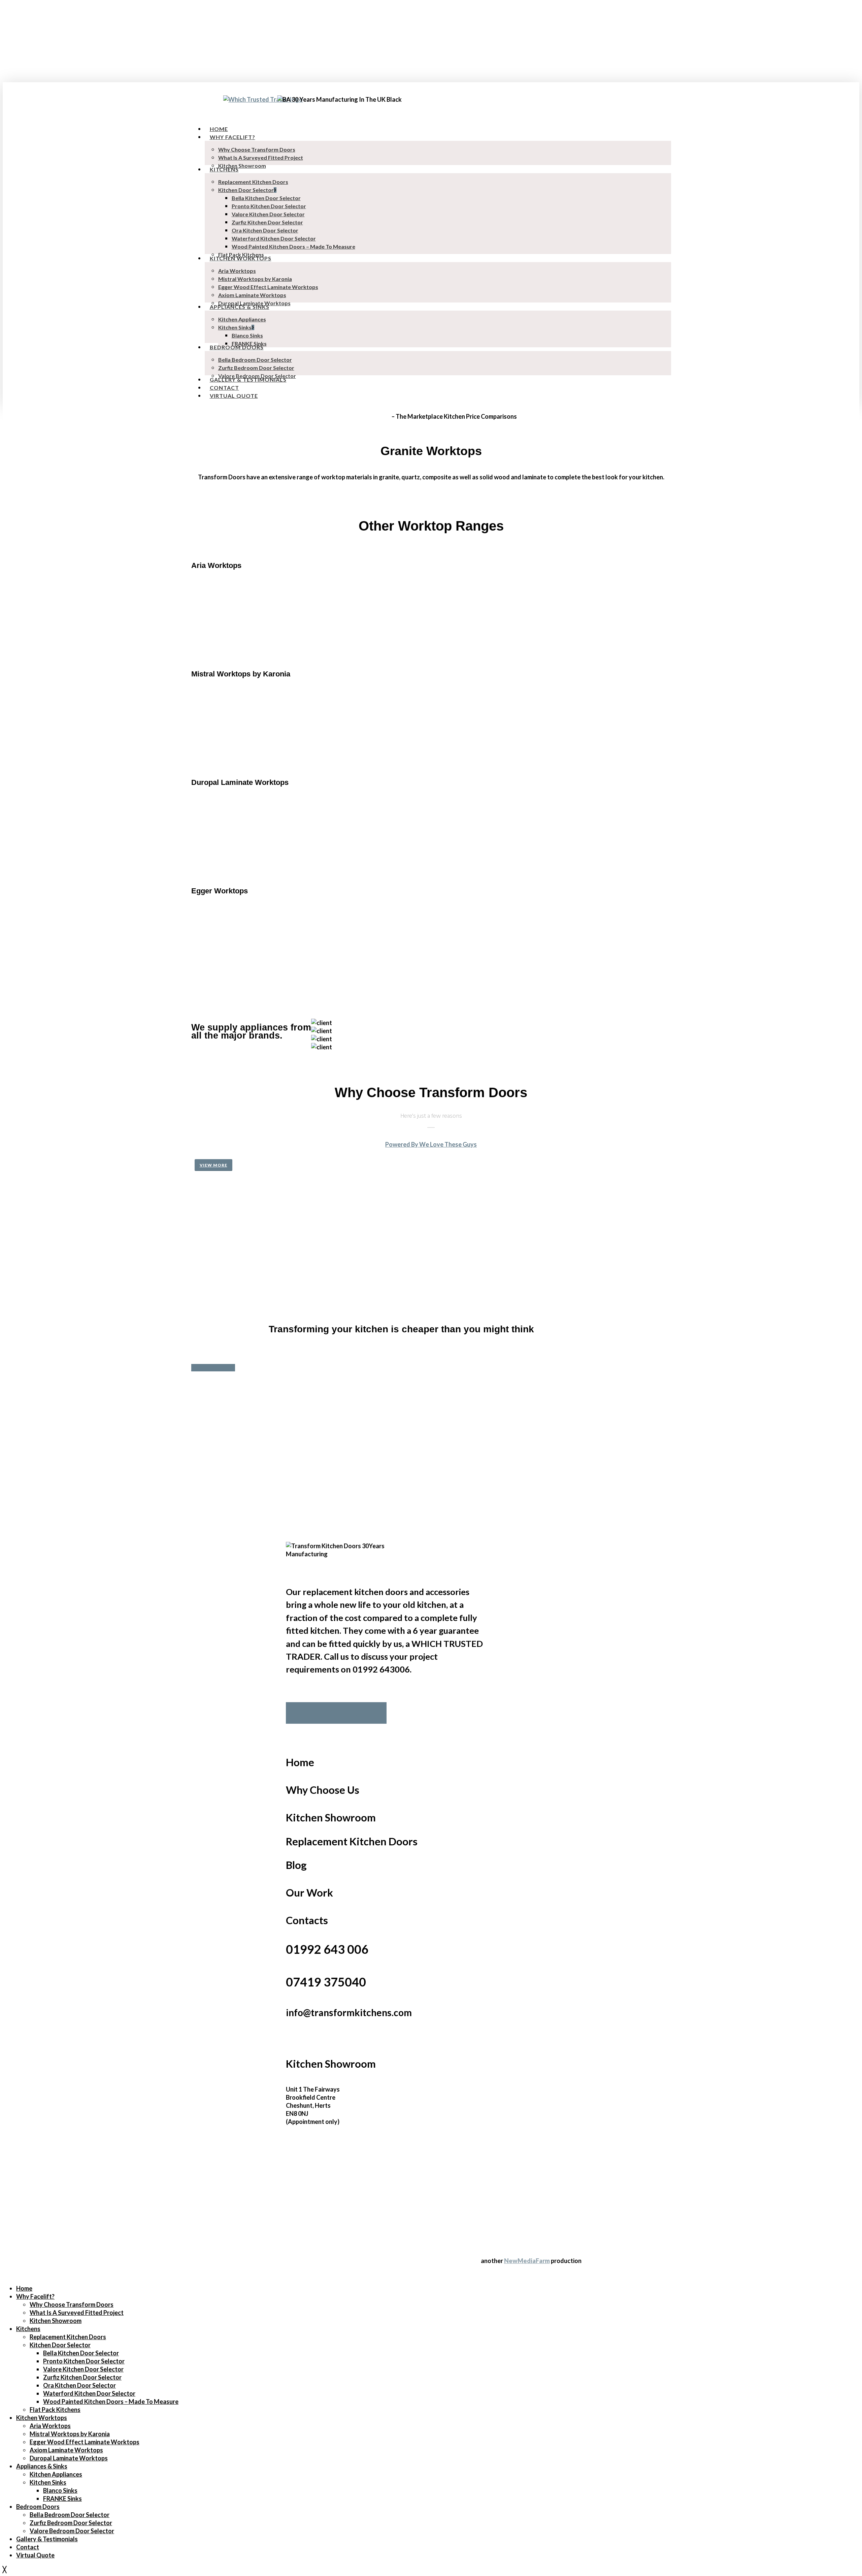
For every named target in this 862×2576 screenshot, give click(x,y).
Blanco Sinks (60, 2490)
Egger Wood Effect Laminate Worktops (85, 2442)
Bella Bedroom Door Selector (70, 2515)
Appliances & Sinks (42, 2466)
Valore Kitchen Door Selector (83, 2369)
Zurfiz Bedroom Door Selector (71, 2523)
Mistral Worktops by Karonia (70, 2434)
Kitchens (28, 2329)
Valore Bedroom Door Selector (72, 2531)
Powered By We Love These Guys (431, 1144)
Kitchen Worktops (42, 2418)
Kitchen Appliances (56, 2474)
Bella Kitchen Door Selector (81, 2353)
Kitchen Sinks (48, 2482)
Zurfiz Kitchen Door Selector (82, 2377)
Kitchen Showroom (331, 1818)
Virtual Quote (35, 2555)
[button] (213, 1165)
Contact (28, 2547)
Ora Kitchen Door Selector (79, 2385)
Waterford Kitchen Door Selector (89, 2393)
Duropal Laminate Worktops (69, 2458)
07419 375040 (326, 1982)
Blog (296, 1865)
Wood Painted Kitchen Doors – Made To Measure (111, 2402)
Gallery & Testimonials (47, 2539)
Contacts (307, 1920)
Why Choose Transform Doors (72, 2304)
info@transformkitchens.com (349, 2012)
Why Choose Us (323, 1790)
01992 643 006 (327, 1949)
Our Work (309, 1893)
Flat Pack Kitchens (55, 2410)
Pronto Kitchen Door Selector (84, 2361)
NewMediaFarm (527, 2261)
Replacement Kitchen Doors (352, 1841)
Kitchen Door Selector (60, 2345)
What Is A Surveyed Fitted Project (77, 2313)
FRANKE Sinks (62, 2499)
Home (300, 1762)
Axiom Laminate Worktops (66, 2450)
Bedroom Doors (38, 2507)
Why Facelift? (35, 2296)
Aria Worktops (50, 2426)
